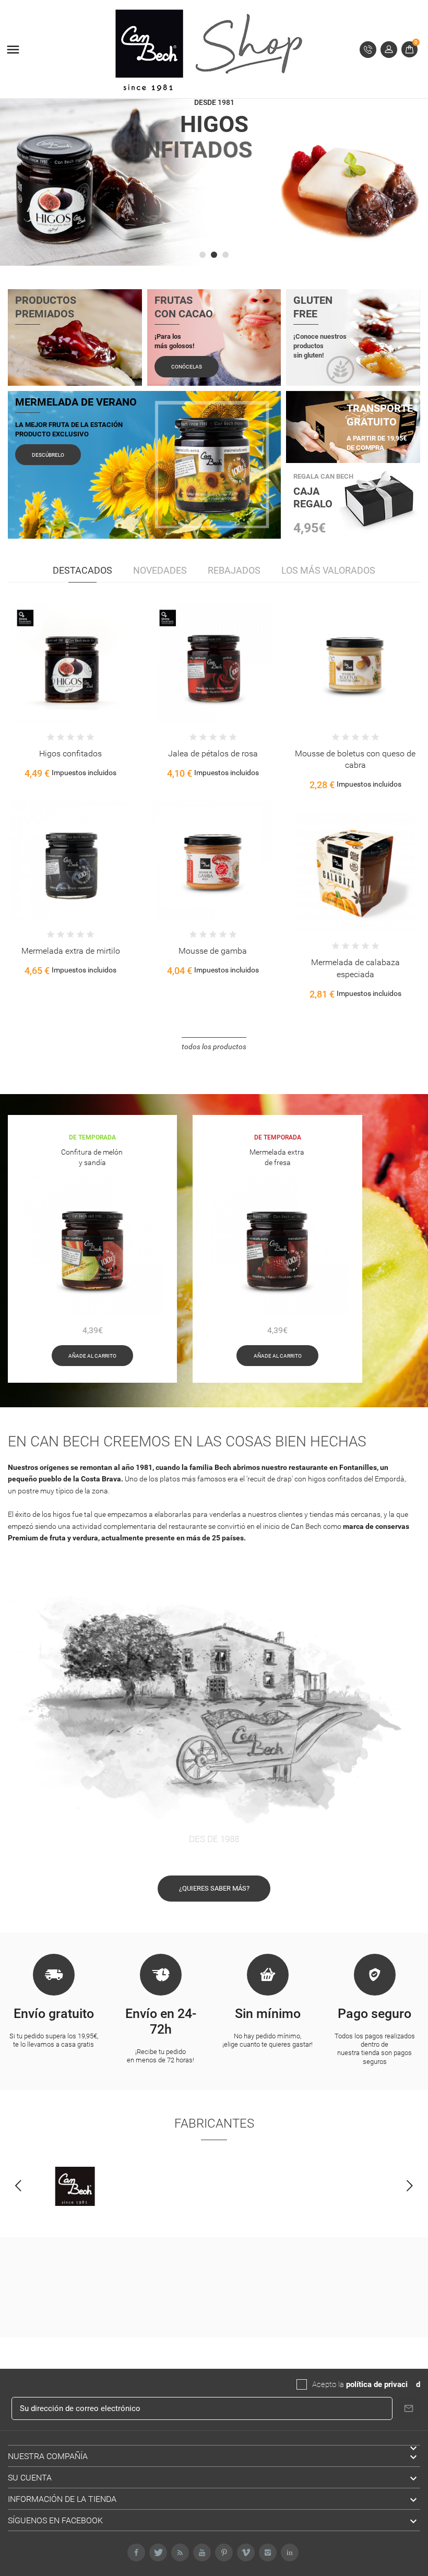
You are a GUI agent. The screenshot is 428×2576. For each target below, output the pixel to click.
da (412, 2384)
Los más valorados (328, 570)
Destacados (82, 570)
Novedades (160, 570)
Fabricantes (214, 2123)
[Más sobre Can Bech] (75, 2187)
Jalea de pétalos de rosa (70, 753)
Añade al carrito (92, 1356)
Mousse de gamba (70, 951)
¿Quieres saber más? (214, 1888)
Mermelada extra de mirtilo (355, 951)
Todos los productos (214, 1047)
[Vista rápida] (60, 675)
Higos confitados (355, 753)
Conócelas (187, 367)
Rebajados (234, 570)
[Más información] (81, 675)
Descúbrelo (48, 455)
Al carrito (38, 675)
